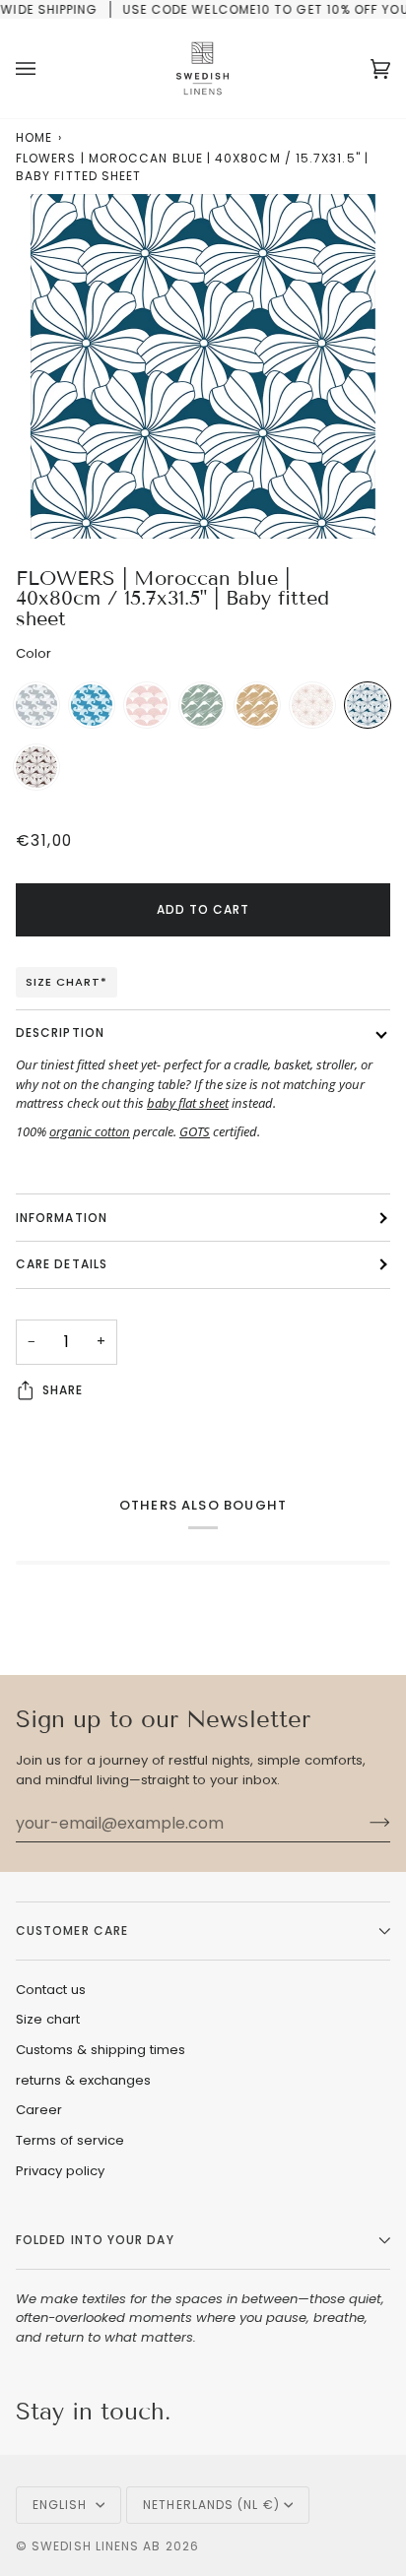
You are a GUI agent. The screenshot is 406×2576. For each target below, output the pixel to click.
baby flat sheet (188, 1103)
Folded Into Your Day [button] (95, 2240)
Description (60, 1032)
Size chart (48, 2019)
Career (39, 2110)
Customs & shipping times (101, 2050)
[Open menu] (45, 68)
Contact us (51, 1990)
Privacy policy (60, 2171)
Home (34, 137)
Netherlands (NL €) (211, 2505)
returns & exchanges (83, 2080)
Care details (62, 1264)
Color (34, 653)
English (62, 2505)
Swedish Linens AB (96, 2546)
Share (63, 1390)
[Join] (364, 1823)
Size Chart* (67, 982)
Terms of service (70, 2140)
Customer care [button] (72, 1931)
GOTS (195, 1131)
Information (62, 1218)
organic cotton (90, 1131)
